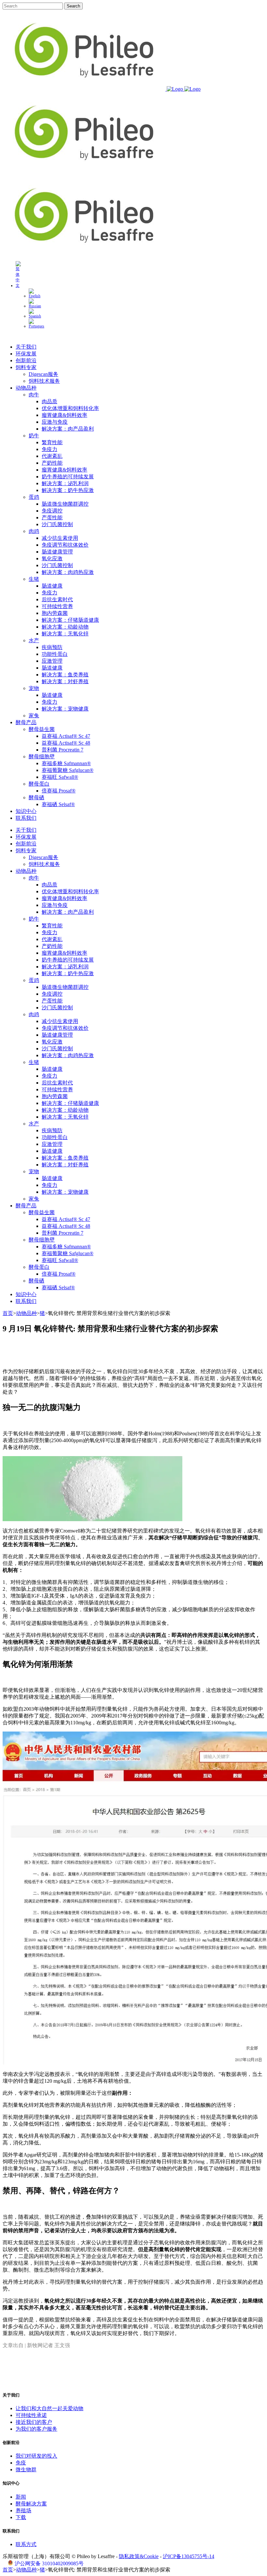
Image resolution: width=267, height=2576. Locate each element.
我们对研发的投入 (36, 2456)
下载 (21, 2517)
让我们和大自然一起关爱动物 (49, 2408)
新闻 (21, 2497)
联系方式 (26, 2544)
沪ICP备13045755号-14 (189, 2556)
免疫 (21, 2463)
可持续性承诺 (31, 2415)
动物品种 (26, 1313)
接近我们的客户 (34, 2422)
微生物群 (26, 2470)
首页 (8, 1313)
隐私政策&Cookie (139, 2556)
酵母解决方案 (31, 2504)
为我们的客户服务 (36, 2429)
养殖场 (23, 2510)
